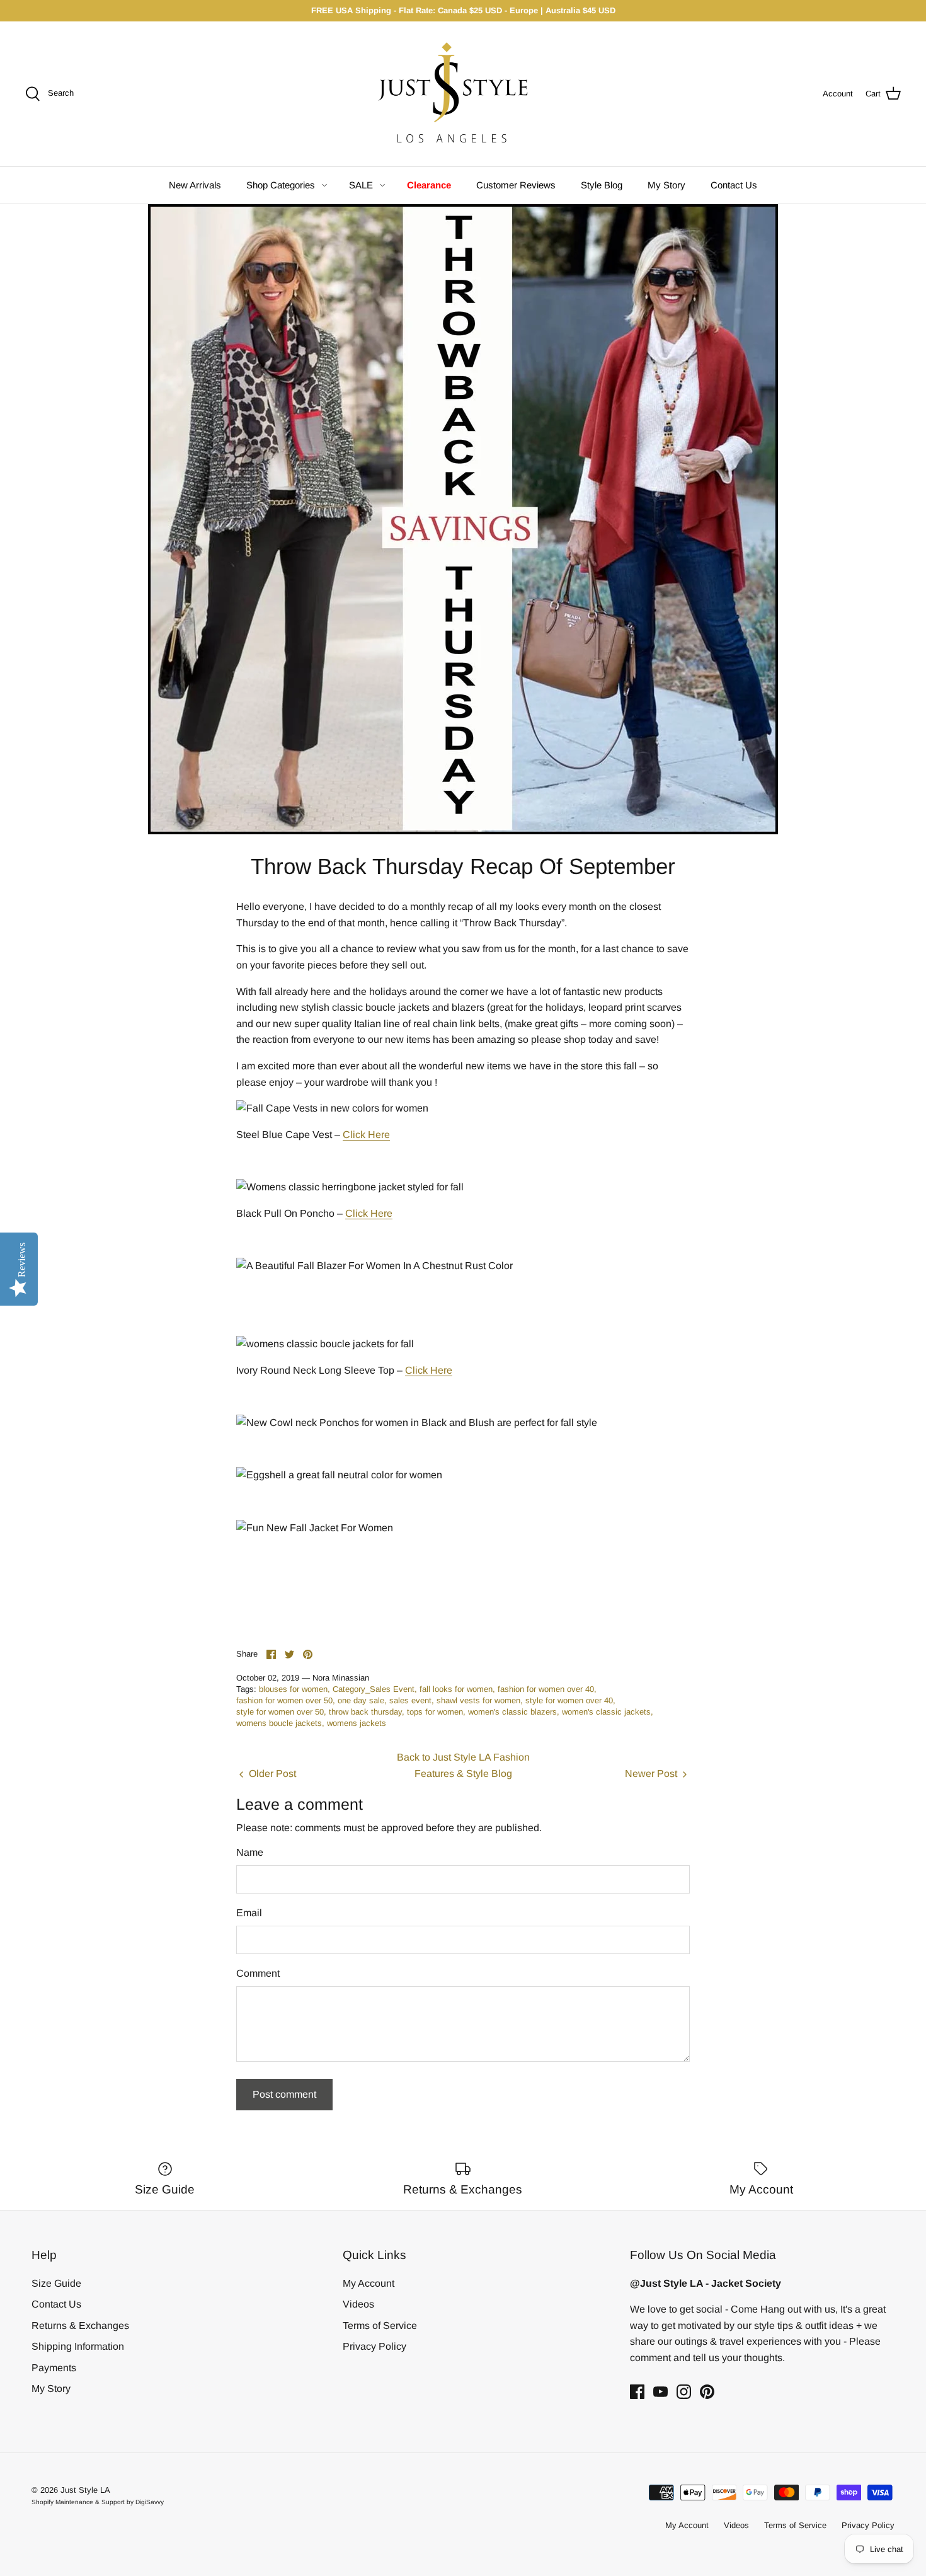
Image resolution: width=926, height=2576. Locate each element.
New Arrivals (195, 185)
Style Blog (602, 185)
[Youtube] (660, 2392)
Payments (54, 2368)
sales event (410, 1700)
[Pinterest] (707, 2392)
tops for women (435, 1712)
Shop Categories (281, 185)
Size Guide (56, 2283)
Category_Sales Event (374, 1689)
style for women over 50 (280, 1712)
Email (249, 1913)
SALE (361, 185)
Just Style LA (85, 2490)
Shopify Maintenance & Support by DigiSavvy (98, 2502)
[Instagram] (684, 2392)
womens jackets (357, 1723)
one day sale (361, 1700)
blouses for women (293, 1689)
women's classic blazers (512, 1712)
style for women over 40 (569, 1700)
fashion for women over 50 (284, 1700)
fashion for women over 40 (546, 1689)
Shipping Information (78, 2346)
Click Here (366, 1135)
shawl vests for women (478, 1700)
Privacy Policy (374, 2346)
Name (250, 1852)
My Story (666, 185)
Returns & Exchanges (80, 2326)
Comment (258, 1973)
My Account (369, 2283)
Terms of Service (380, 2326)
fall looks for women (456, 1689)
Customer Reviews (516, 185)
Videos (358, 2304)
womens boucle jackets (279, 1723)
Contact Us (734, 185)
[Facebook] (637, 2392)
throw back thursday (365, 1712)
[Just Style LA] (463, 94)
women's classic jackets (606, 1712)
